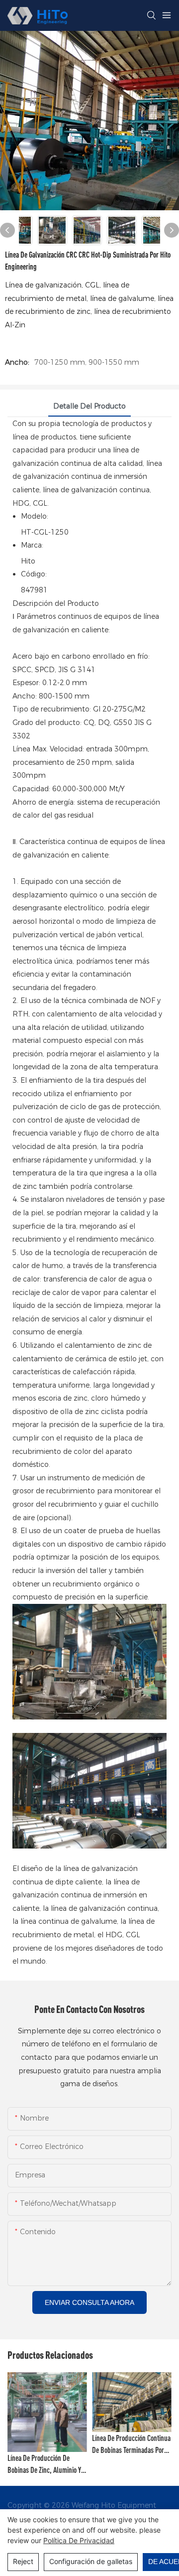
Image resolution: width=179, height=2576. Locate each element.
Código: (34, 574)
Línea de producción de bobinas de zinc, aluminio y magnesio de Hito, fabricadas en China (46, 2465)
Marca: (32, 545)
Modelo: (35, 516)
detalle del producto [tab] (89, 406)
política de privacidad (79, 2540)
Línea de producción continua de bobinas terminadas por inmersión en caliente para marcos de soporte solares (131, 2445)
